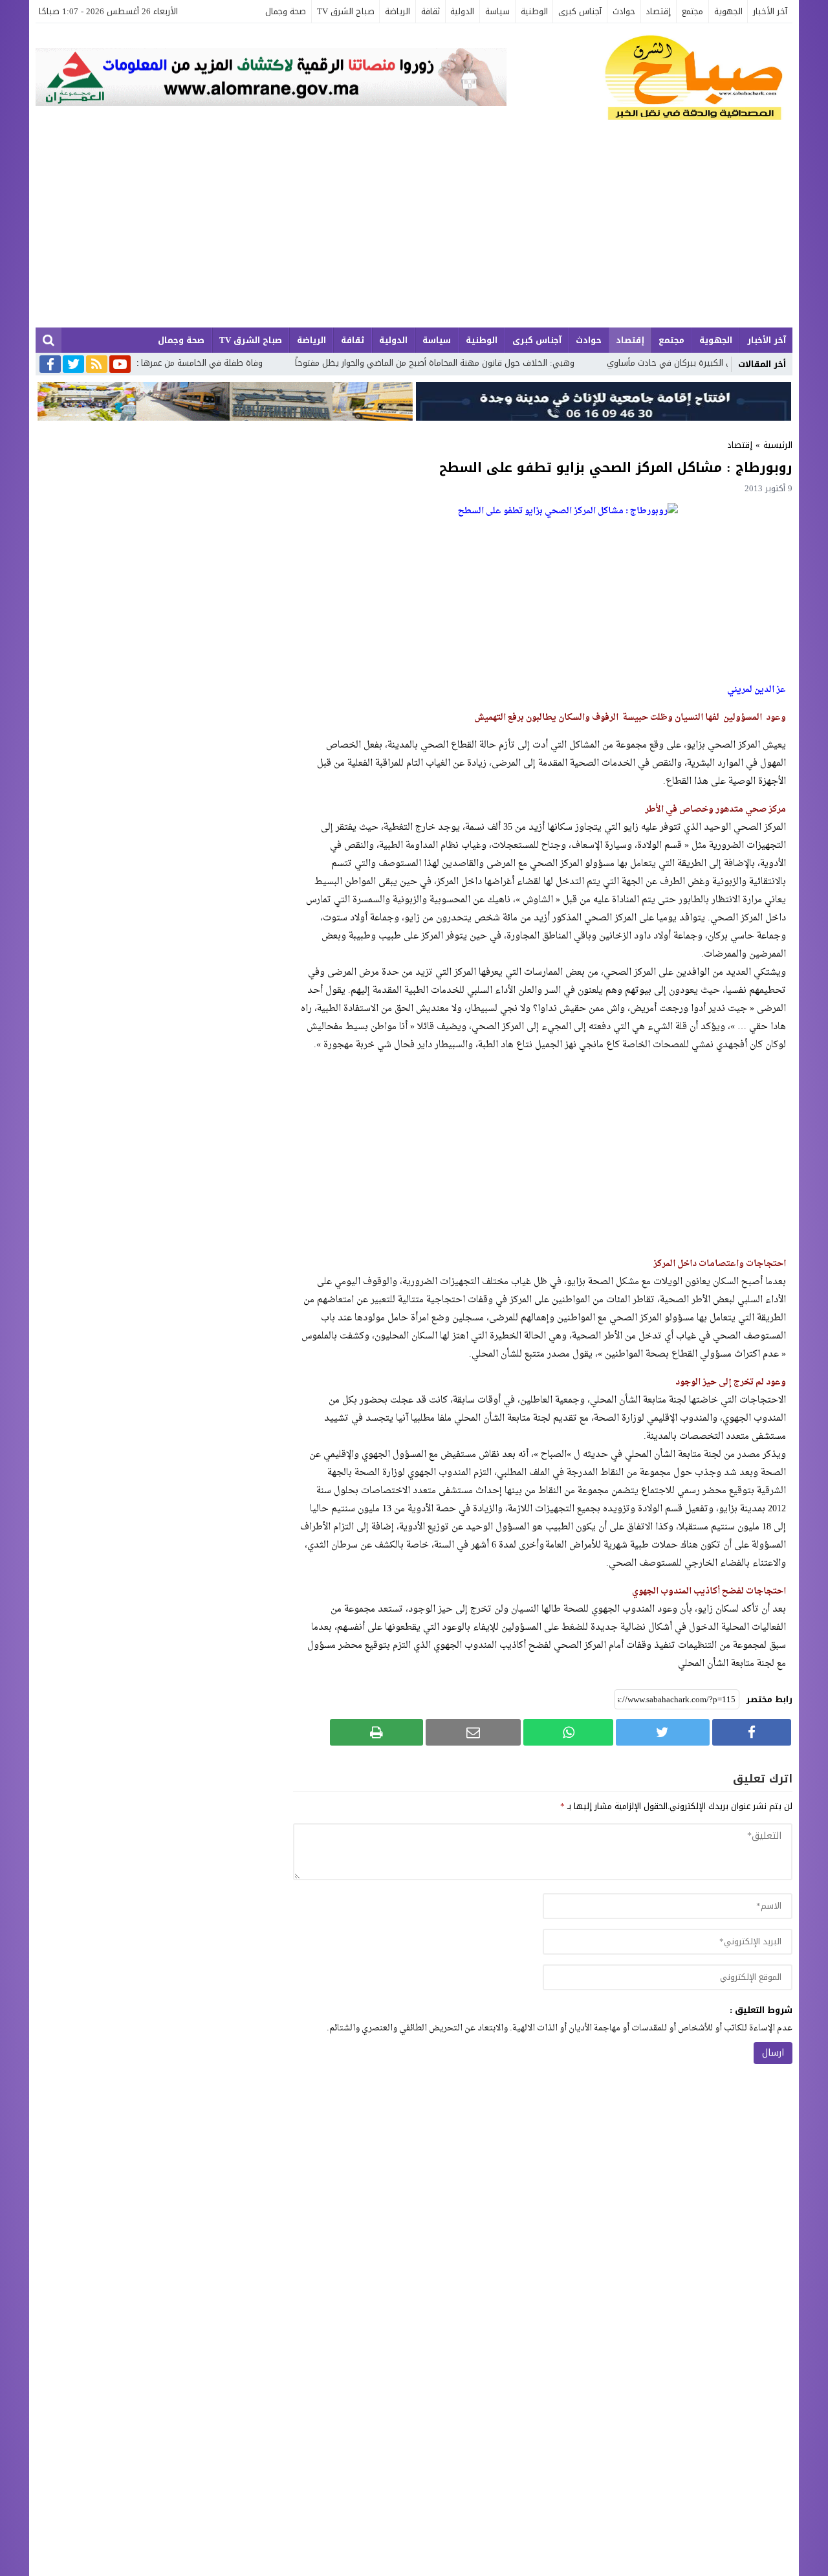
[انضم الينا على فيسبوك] (50, 365)
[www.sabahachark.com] (649, 78)
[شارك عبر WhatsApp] (568, 1732)
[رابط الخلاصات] (97, 365)
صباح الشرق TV (346, 11)
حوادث (624, 11)
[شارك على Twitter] (662, 1732)
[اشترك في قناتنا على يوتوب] (120, 365)
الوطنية (534, 11)
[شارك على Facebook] (752, 1732)
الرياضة (398, 11)
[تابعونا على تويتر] (73, 365)
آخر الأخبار (770, 11)
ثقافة (430, 11)
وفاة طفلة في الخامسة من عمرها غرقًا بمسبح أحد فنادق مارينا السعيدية (192, 363)
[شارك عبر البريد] (473, 1732)
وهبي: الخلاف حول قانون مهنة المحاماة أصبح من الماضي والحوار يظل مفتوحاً (494, 363)
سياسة (497, 11)
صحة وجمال (286, 11)
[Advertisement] (414, 230)
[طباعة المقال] (376, 1732)
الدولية (462, 11)
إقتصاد (658, 11)
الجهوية (728, 11)
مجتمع (692, 11)
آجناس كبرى (580, 11)
